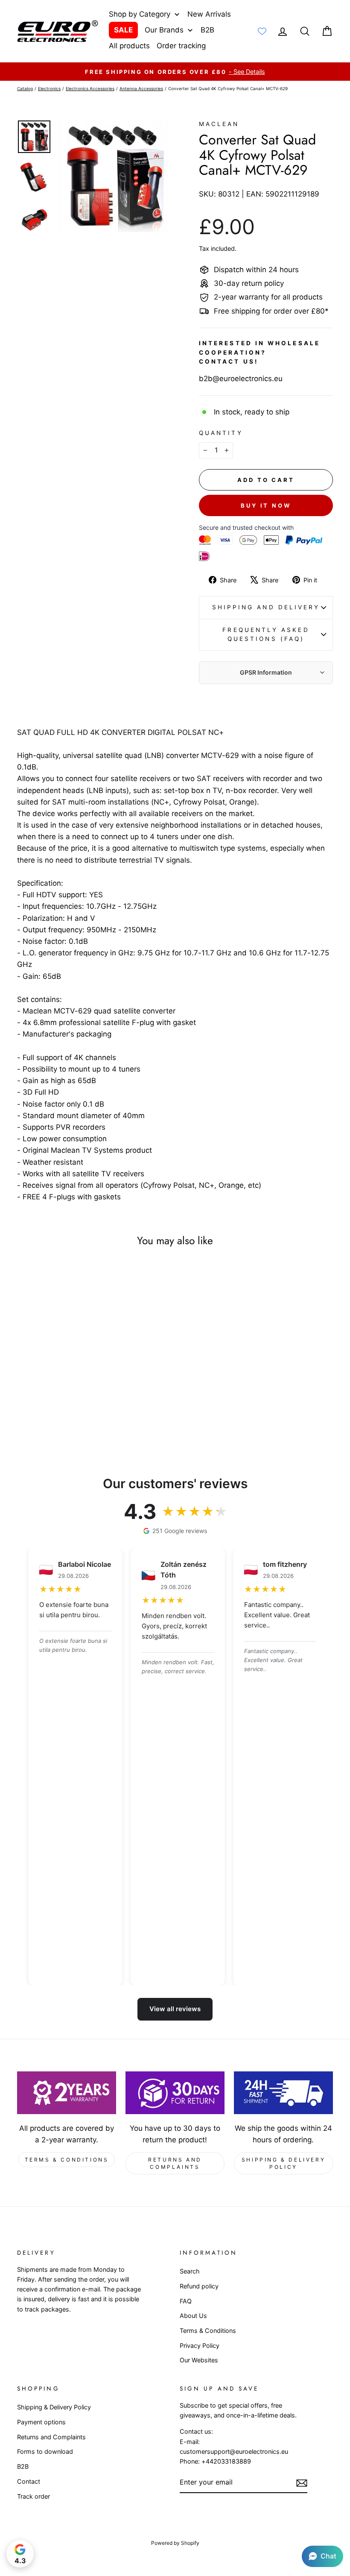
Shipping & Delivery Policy (283, 2163)
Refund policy (199, 2286)
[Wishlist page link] (262, 31)
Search (190, 2271)
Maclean (219, 124)
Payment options (41, 2422)
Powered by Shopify (175, 2543)
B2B (23, 2466)
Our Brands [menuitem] (164, 30)
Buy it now (266, 505)
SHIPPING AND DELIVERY (266, 607)
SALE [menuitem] (123, 30)
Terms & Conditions (67, 2160)
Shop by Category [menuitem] (140, 14)
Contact (29, 2481)
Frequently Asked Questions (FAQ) (266, 634)
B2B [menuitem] (207, 30)
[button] (322, 2556)
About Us (193, 2316)
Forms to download (45, 2451)
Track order (34, 2496)
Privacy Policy (200, 2345)
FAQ (186, 2301)
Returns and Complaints (175, 2163)
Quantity (221, 433)
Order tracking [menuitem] (181, 46)
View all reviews (175, 2009)
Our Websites (199, 2360)
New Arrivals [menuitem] (209, 14)
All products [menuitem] (129, 46)
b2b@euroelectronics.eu (241, 379)
